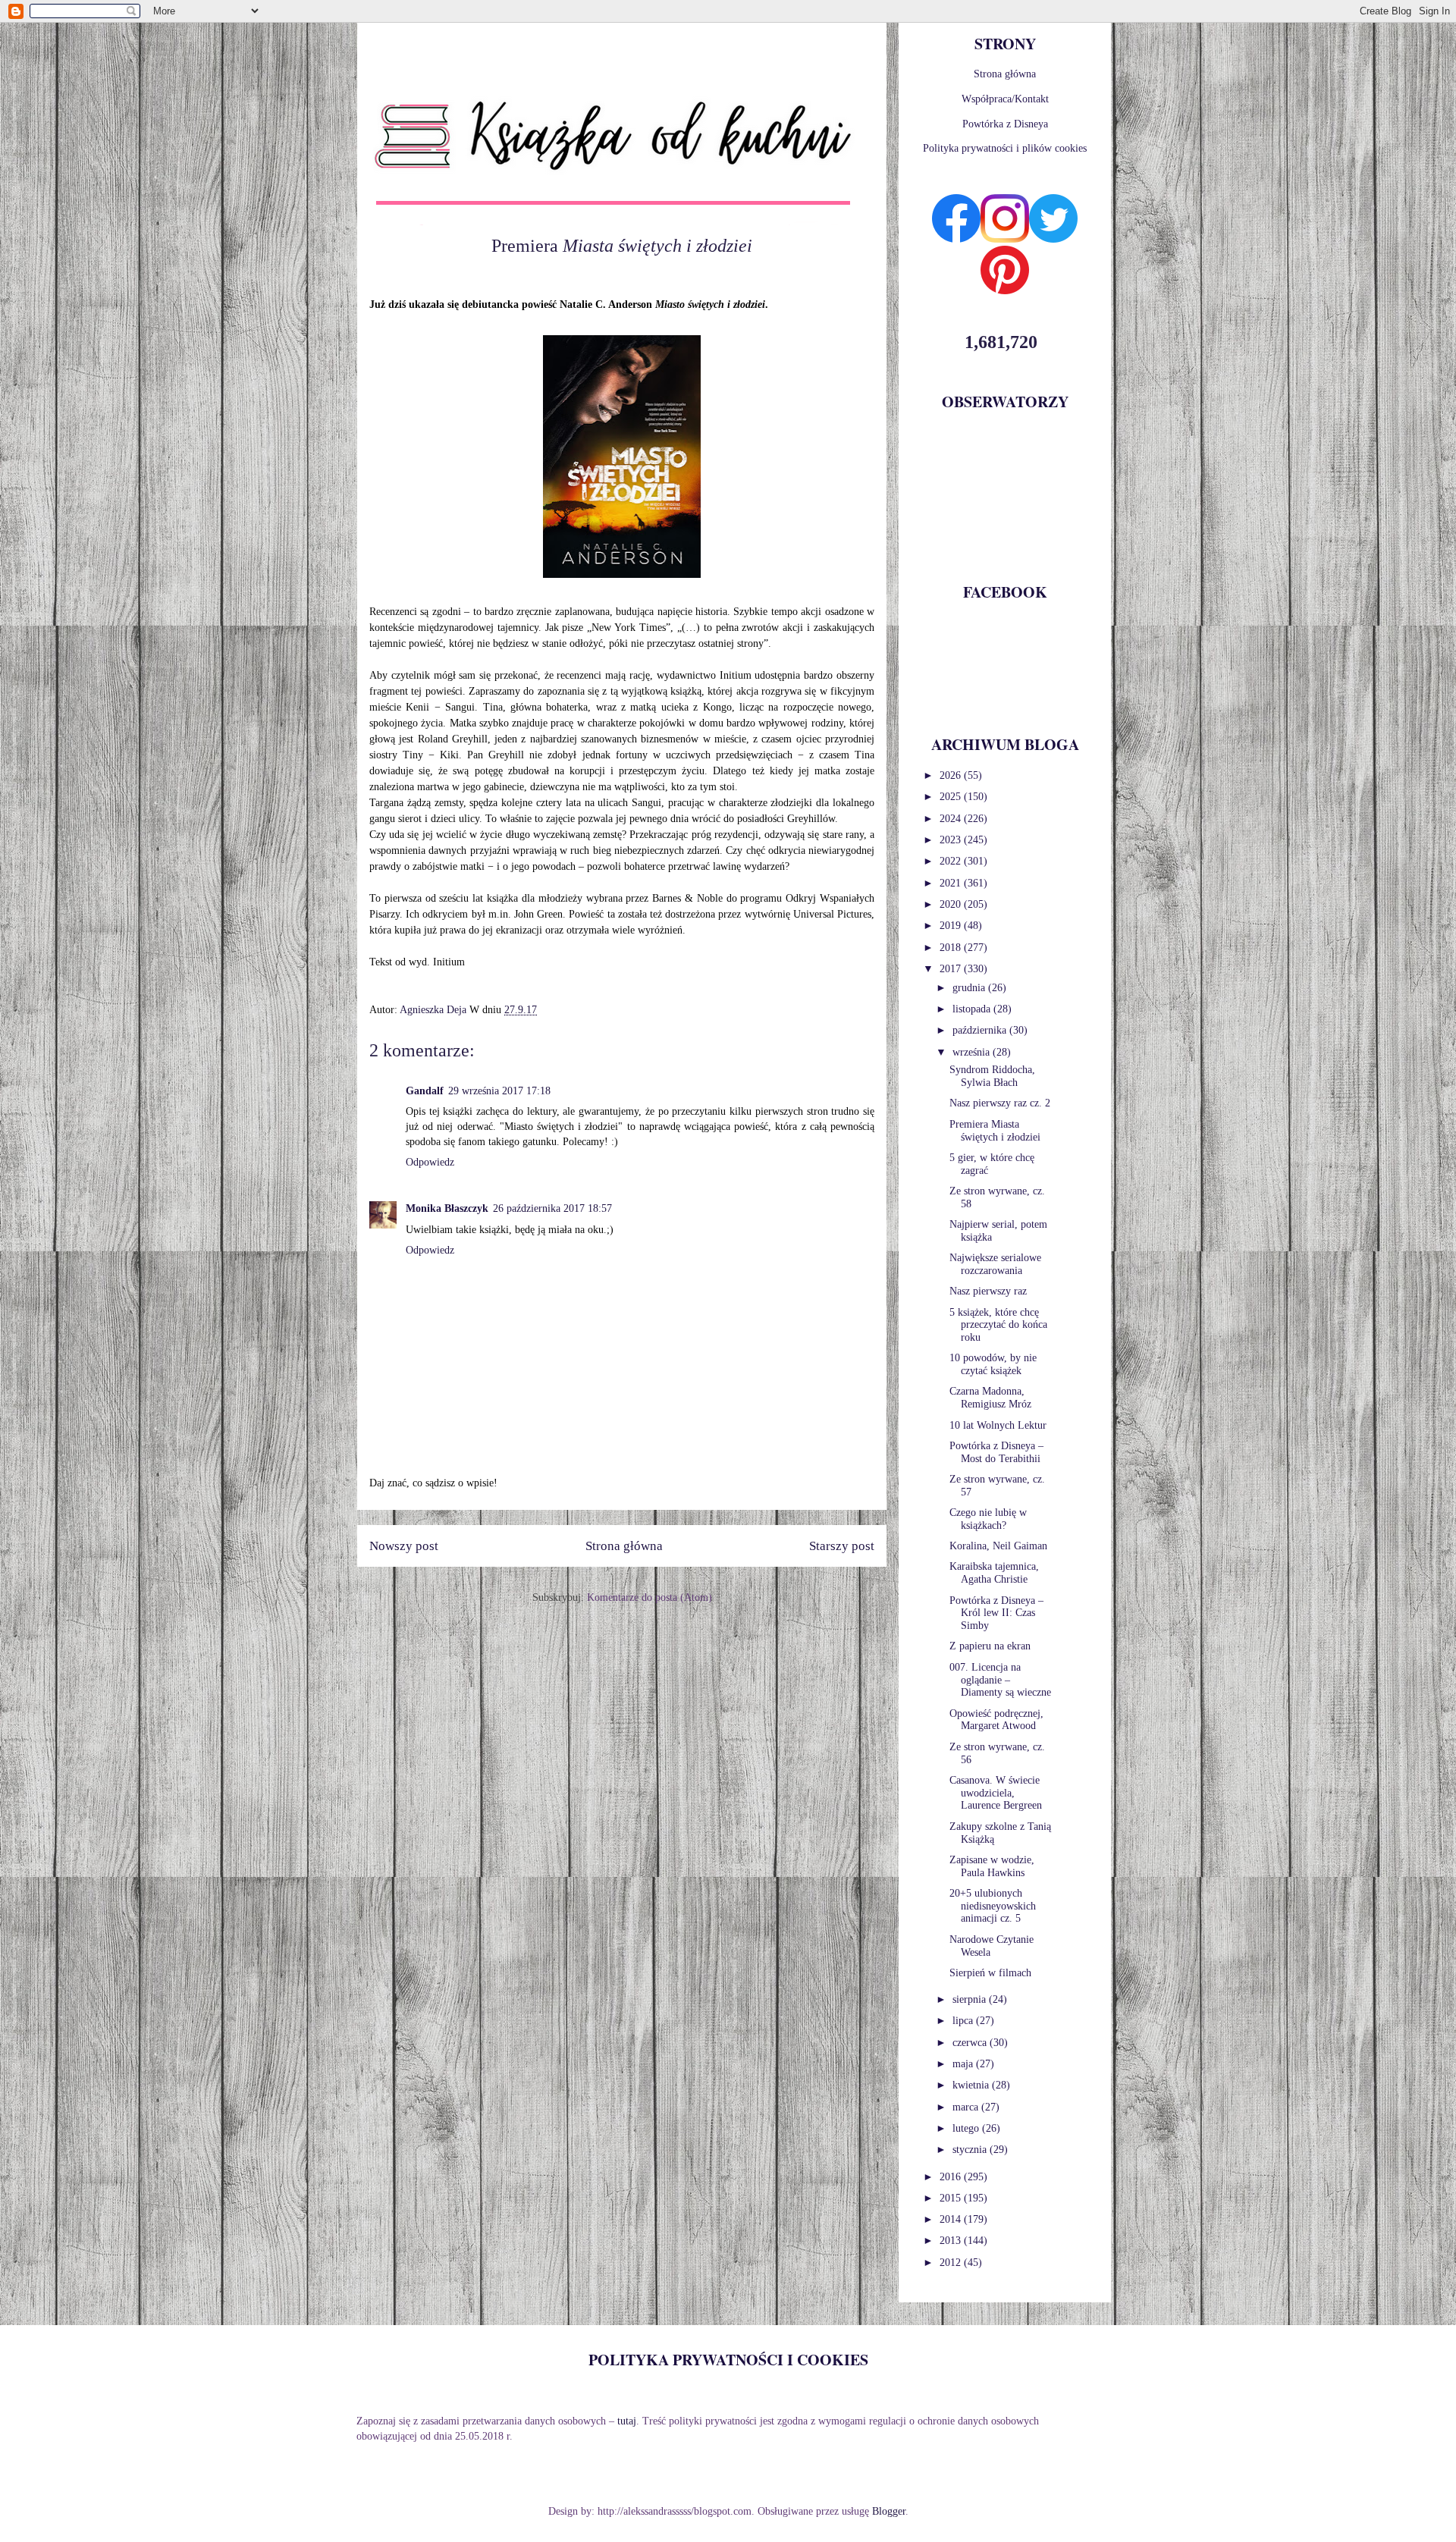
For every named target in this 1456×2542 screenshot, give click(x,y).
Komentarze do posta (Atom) (650, 1597)
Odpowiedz (430, 1162)
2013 (952, 2241)
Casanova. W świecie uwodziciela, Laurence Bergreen (996, 1793)
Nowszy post (404, 1546)
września (973, 1052)
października (981, 1030)
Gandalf (425, 1091)
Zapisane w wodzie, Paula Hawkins (992, 1866)
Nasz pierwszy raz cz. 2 (1000, 1103)
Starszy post (842, 1546)
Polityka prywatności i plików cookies (1005, 148)
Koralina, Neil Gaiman (998, 1546)
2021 (952, 883)
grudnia (970, 988)
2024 (952, 819)
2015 (952, 2198)
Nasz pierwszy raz (988, 1291)
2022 (952, 861)
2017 (952, 969)
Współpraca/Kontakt (1005, 99)
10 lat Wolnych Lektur (998, 1425)
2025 (952, 797)
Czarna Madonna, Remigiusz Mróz (990, 1398)
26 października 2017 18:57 (552, 1208)
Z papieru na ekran (990, 1646)
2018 (952, 948)
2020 (952, 904)
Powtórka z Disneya (1005, 124)
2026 (952, 775)
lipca (964, 2021)
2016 (952, 2177)
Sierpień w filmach (990, 1973)
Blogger (889, 2511)
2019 (952, 926)
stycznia (971, 2150)
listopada (973, 1009)
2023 (952, 840)
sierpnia (971, 1999)
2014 (952, 2219)
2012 (952, 2263)
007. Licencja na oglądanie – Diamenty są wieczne (1000, 1680)
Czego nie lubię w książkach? (988, 1519)
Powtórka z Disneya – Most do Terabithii (996, 1452)
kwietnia (972, 2085)
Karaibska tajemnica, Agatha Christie (994, 1573)
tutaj (627, 2421)
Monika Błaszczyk (447, 1208)
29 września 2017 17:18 (499, 1091)
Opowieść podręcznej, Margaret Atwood (996, 1720)
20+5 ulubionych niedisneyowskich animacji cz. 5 (993, 1906)
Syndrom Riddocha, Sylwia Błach (992, 1076)
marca (967, 2107)
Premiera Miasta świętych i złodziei (995, 1131)
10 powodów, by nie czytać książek (993, 1364)
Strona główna (624, 1546)
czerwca (971, 2043)
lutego (967, 2128)
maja (964, 2064)
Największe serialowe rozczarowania (995, 1264)
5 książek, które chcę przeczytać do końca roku (998, 1325)
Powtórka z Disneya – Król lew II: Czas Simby (996, 1613)
